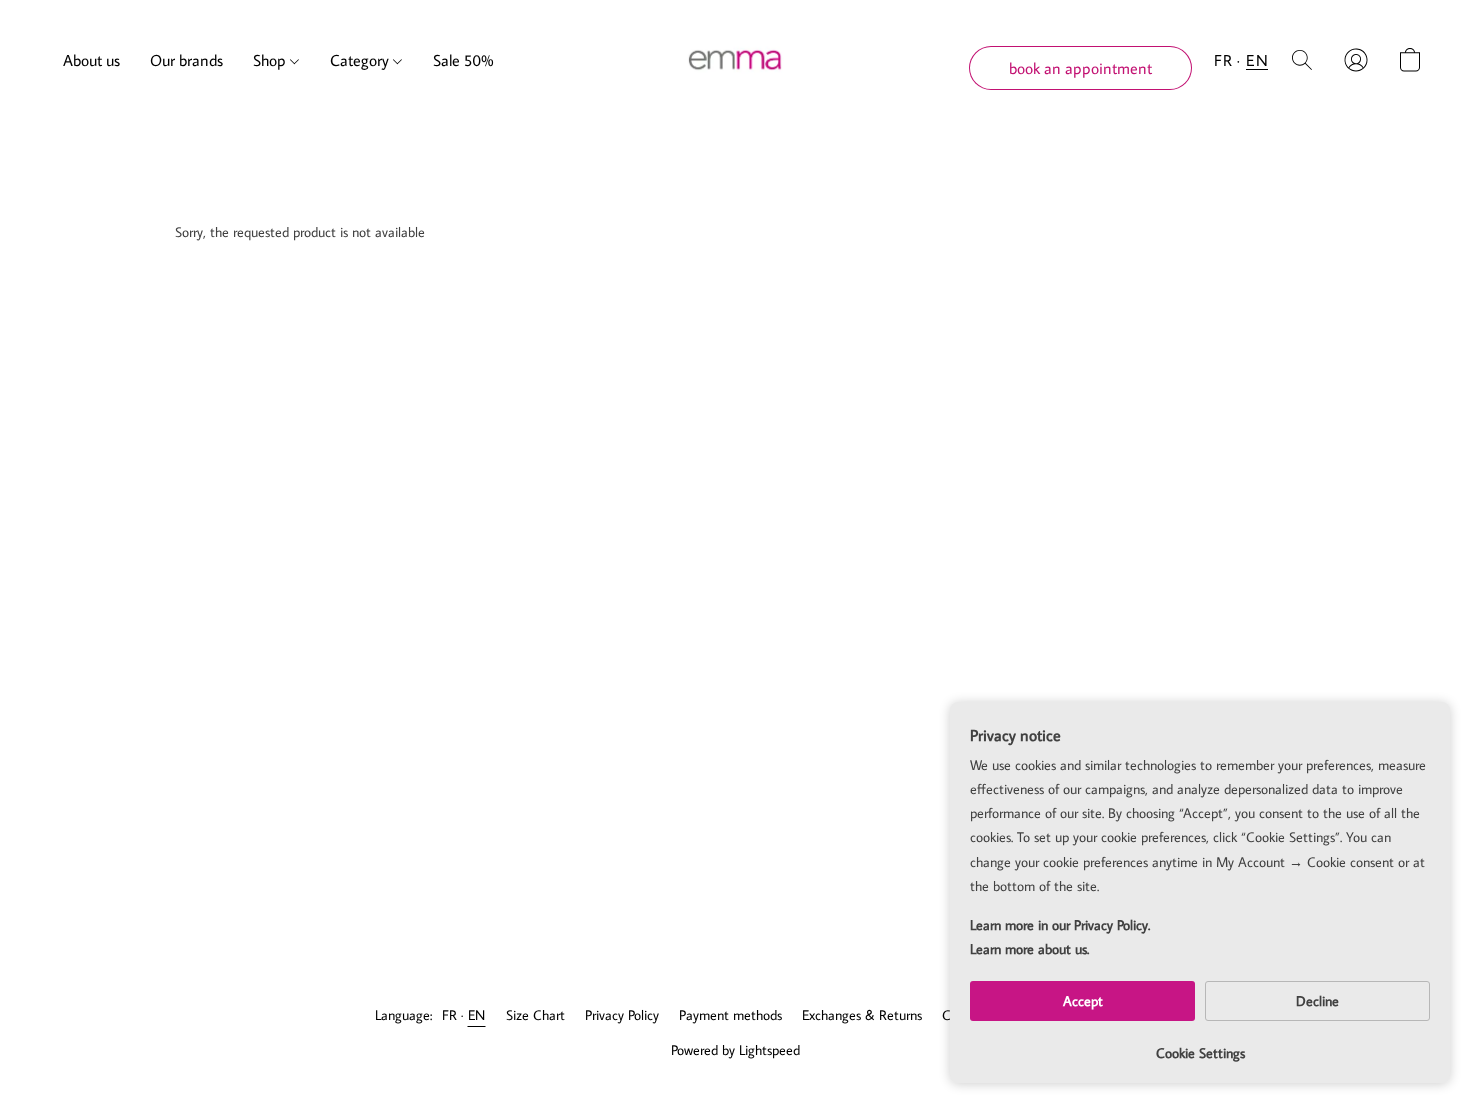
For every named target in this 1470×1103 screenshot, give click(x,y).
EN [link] (477, 1015)
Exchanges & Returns (862, 1015)
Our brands (186, 60)
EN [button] (1257, 60)
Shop (271, 60)
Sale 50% (463, 60)
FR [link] (450, 1015)
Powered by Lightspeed (735, 1050)
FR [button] (1223, 60)
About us (91, 60)
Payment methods (730, 1015)
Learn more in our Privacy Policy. (1060, 925)
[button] (735, 60)
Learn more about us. (1029, 949)
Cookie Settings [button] (1200, 1053)
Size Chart (535, 1015)
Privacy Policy (622, 1015)
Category (361, 60)
